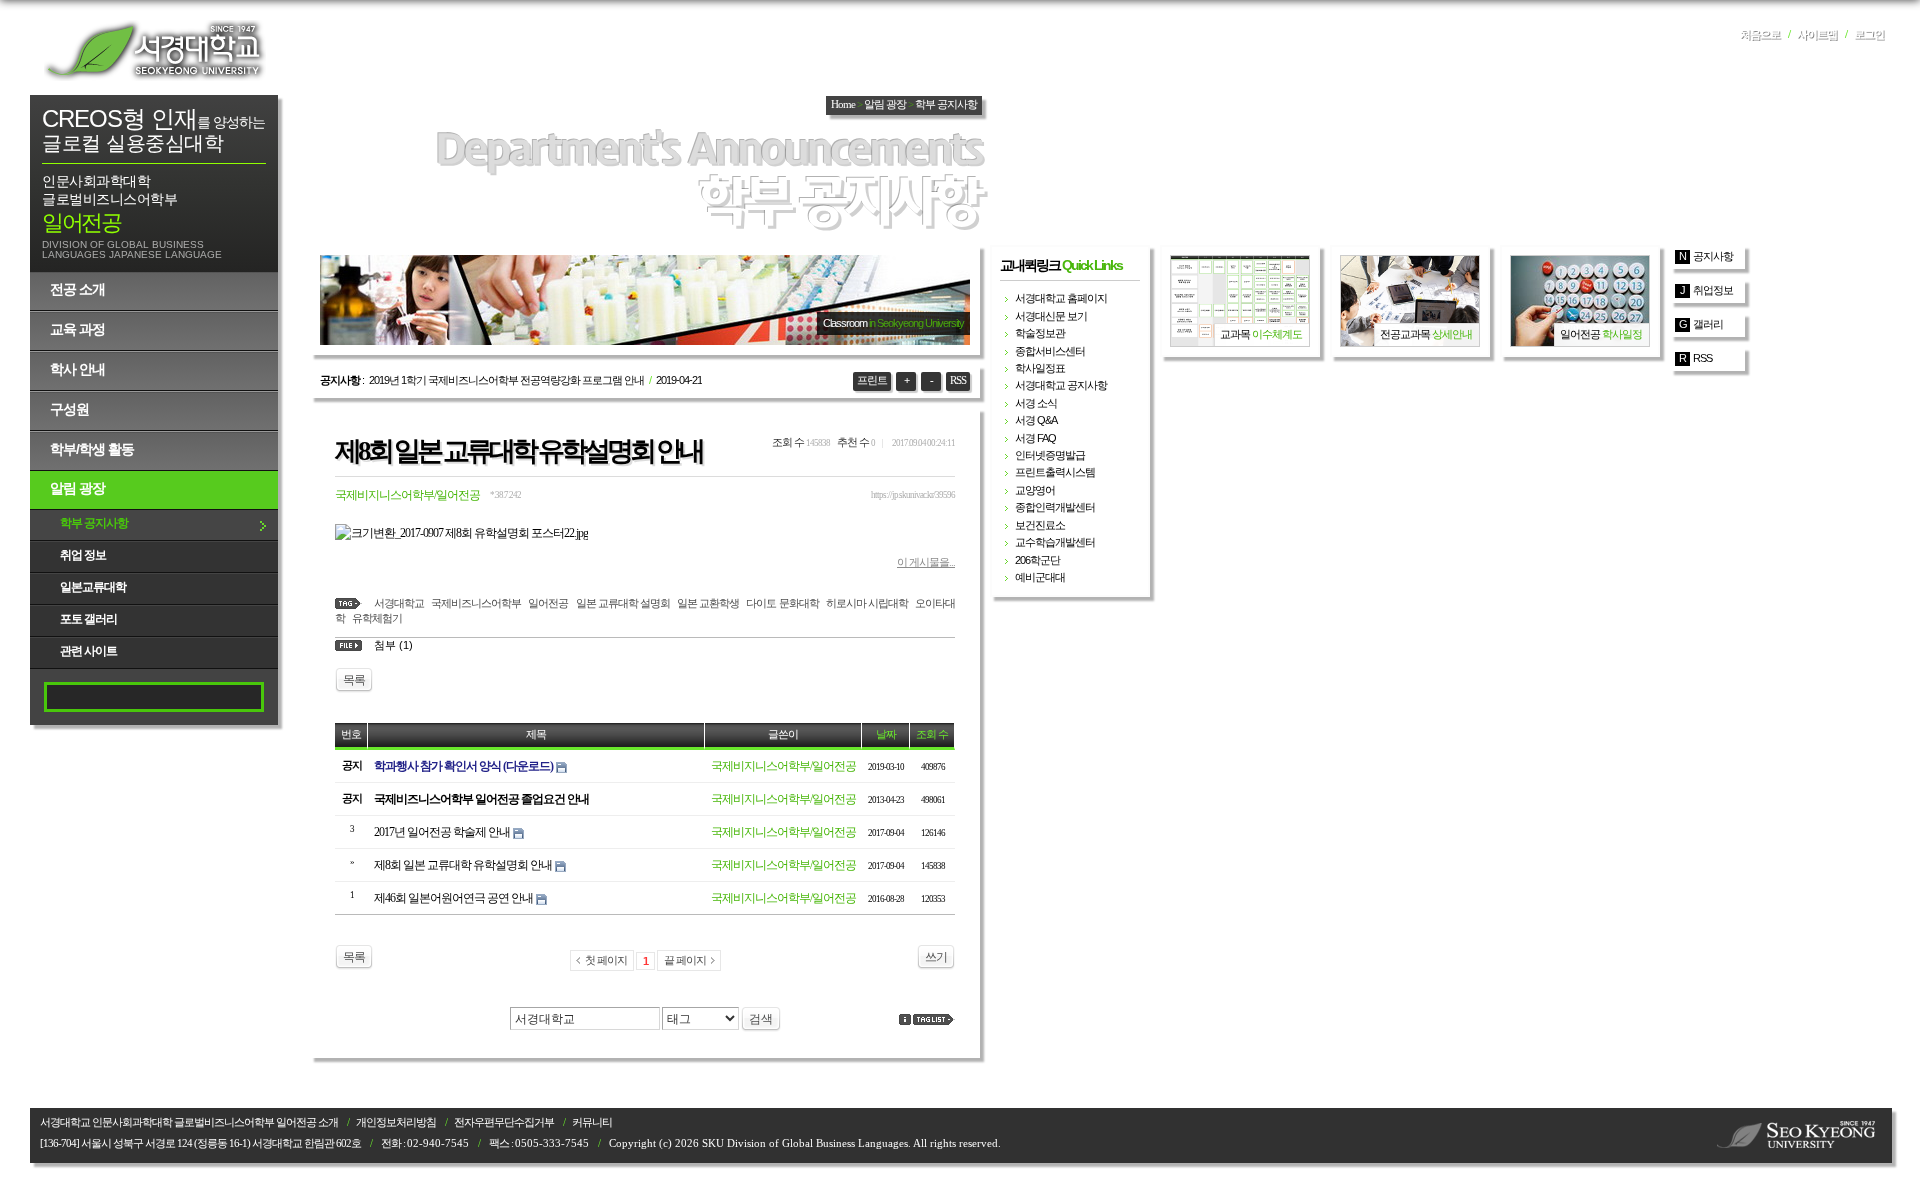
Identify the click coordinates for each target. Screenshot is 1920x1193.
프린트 (872, 380)
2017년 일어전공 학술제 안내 (442, 832)
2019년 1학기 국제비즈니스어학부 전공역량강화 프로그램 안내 (506, 380)
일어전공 (548, 603)
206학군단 (1037, 560)
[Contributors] (905, 1019)
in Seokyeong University (916, 323)
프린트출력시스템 (1055, 472)
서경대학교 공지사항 (1061, 385)
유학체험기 (377, 618)
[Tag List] (934, 1019)
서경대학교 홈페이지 (1061, 298)
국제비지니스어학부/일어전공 (407, 495)
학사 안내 (77, 369)
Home (843, 104)
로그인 (1869, 34)
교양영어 (1035, 490)
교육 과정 (77, 329)
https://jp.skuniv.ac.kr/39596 (913, 495)
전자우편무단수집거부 (504, 1122)
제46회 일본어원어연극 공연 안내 (453, 898)
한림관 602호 (332, 1143)
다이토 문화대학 (782, 603)
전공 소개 (77, 289)
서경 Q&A (1036, 420)
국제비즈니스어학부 (476, 603)
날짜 (886, 734)
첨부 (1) (393, 645)
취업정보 (1713, 290)
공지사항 (1713, 256)
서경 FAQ (1035, 438)
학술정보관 (1040, 333)
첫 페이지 (606, 960)
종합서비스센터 (1050, 351)
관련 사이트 (88, 651)
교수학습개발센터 (1055, 542)
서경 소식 (1036, 403)
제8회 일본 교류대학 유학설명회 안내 (518, 451)
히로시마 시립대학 (867, 603)
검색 (761, 1019)
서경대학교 (155, 50)
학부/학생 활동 (92, 449)
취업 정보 (83, 555)
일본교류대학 (93, 587)
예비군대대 (1040, 577)
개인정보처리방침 (396, 1122)
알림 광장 (77, 488)
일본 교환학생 (708, 603)
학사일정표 (1040, 368)
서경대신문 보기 (1051, 316)
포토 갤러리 (88, 619)
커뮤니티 (592, 1122)
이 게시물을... (926, 562)
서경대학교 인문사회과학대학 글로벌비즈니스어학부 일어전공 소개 (189, 1122)
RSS (958, 380)
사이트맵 (1817, 34)
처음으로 (1760, 34)
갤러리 (1708, 324)
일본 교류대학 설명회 (623, 603)
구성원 (69, 409)
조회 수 (932, 734)
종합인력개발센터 (1055, 507)
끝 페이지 (685, 960)
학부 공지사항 (94, 523)
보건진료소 (1040, 525)
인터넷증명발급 (1050, 455)
